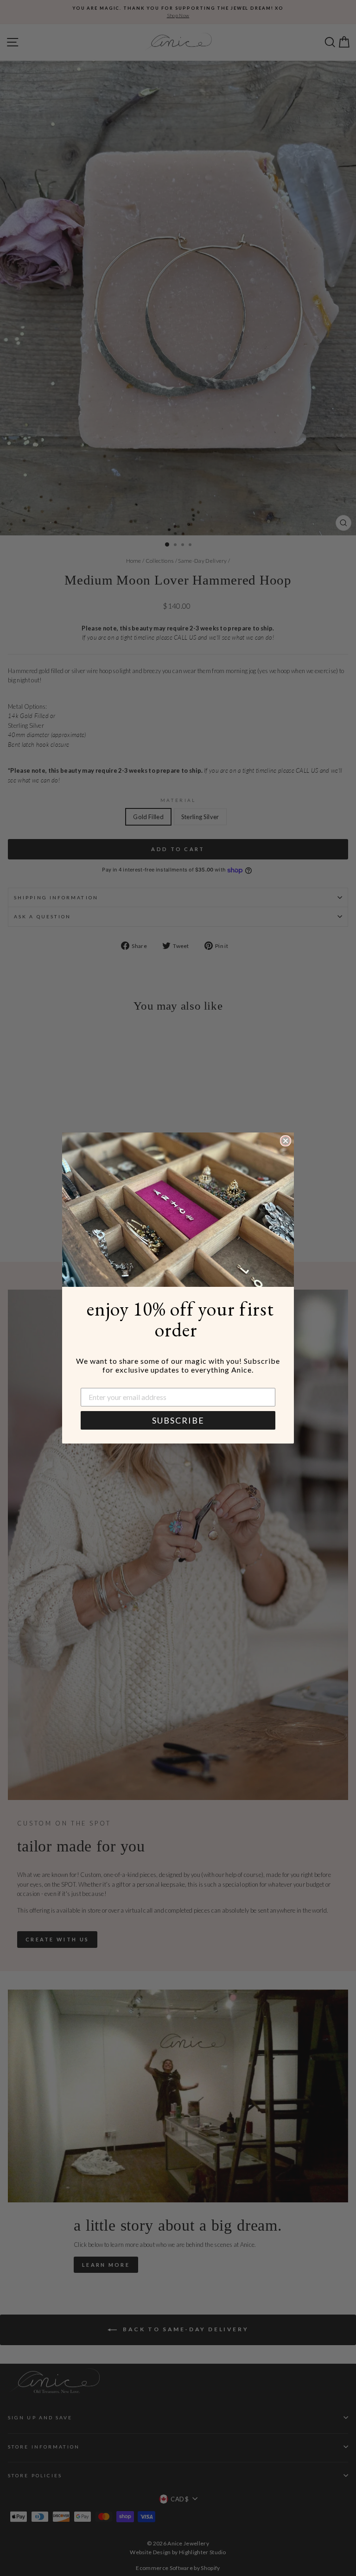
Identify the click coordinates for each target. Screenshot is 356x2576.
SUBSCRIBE (178, 1420)
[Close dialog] (286, 1141)
